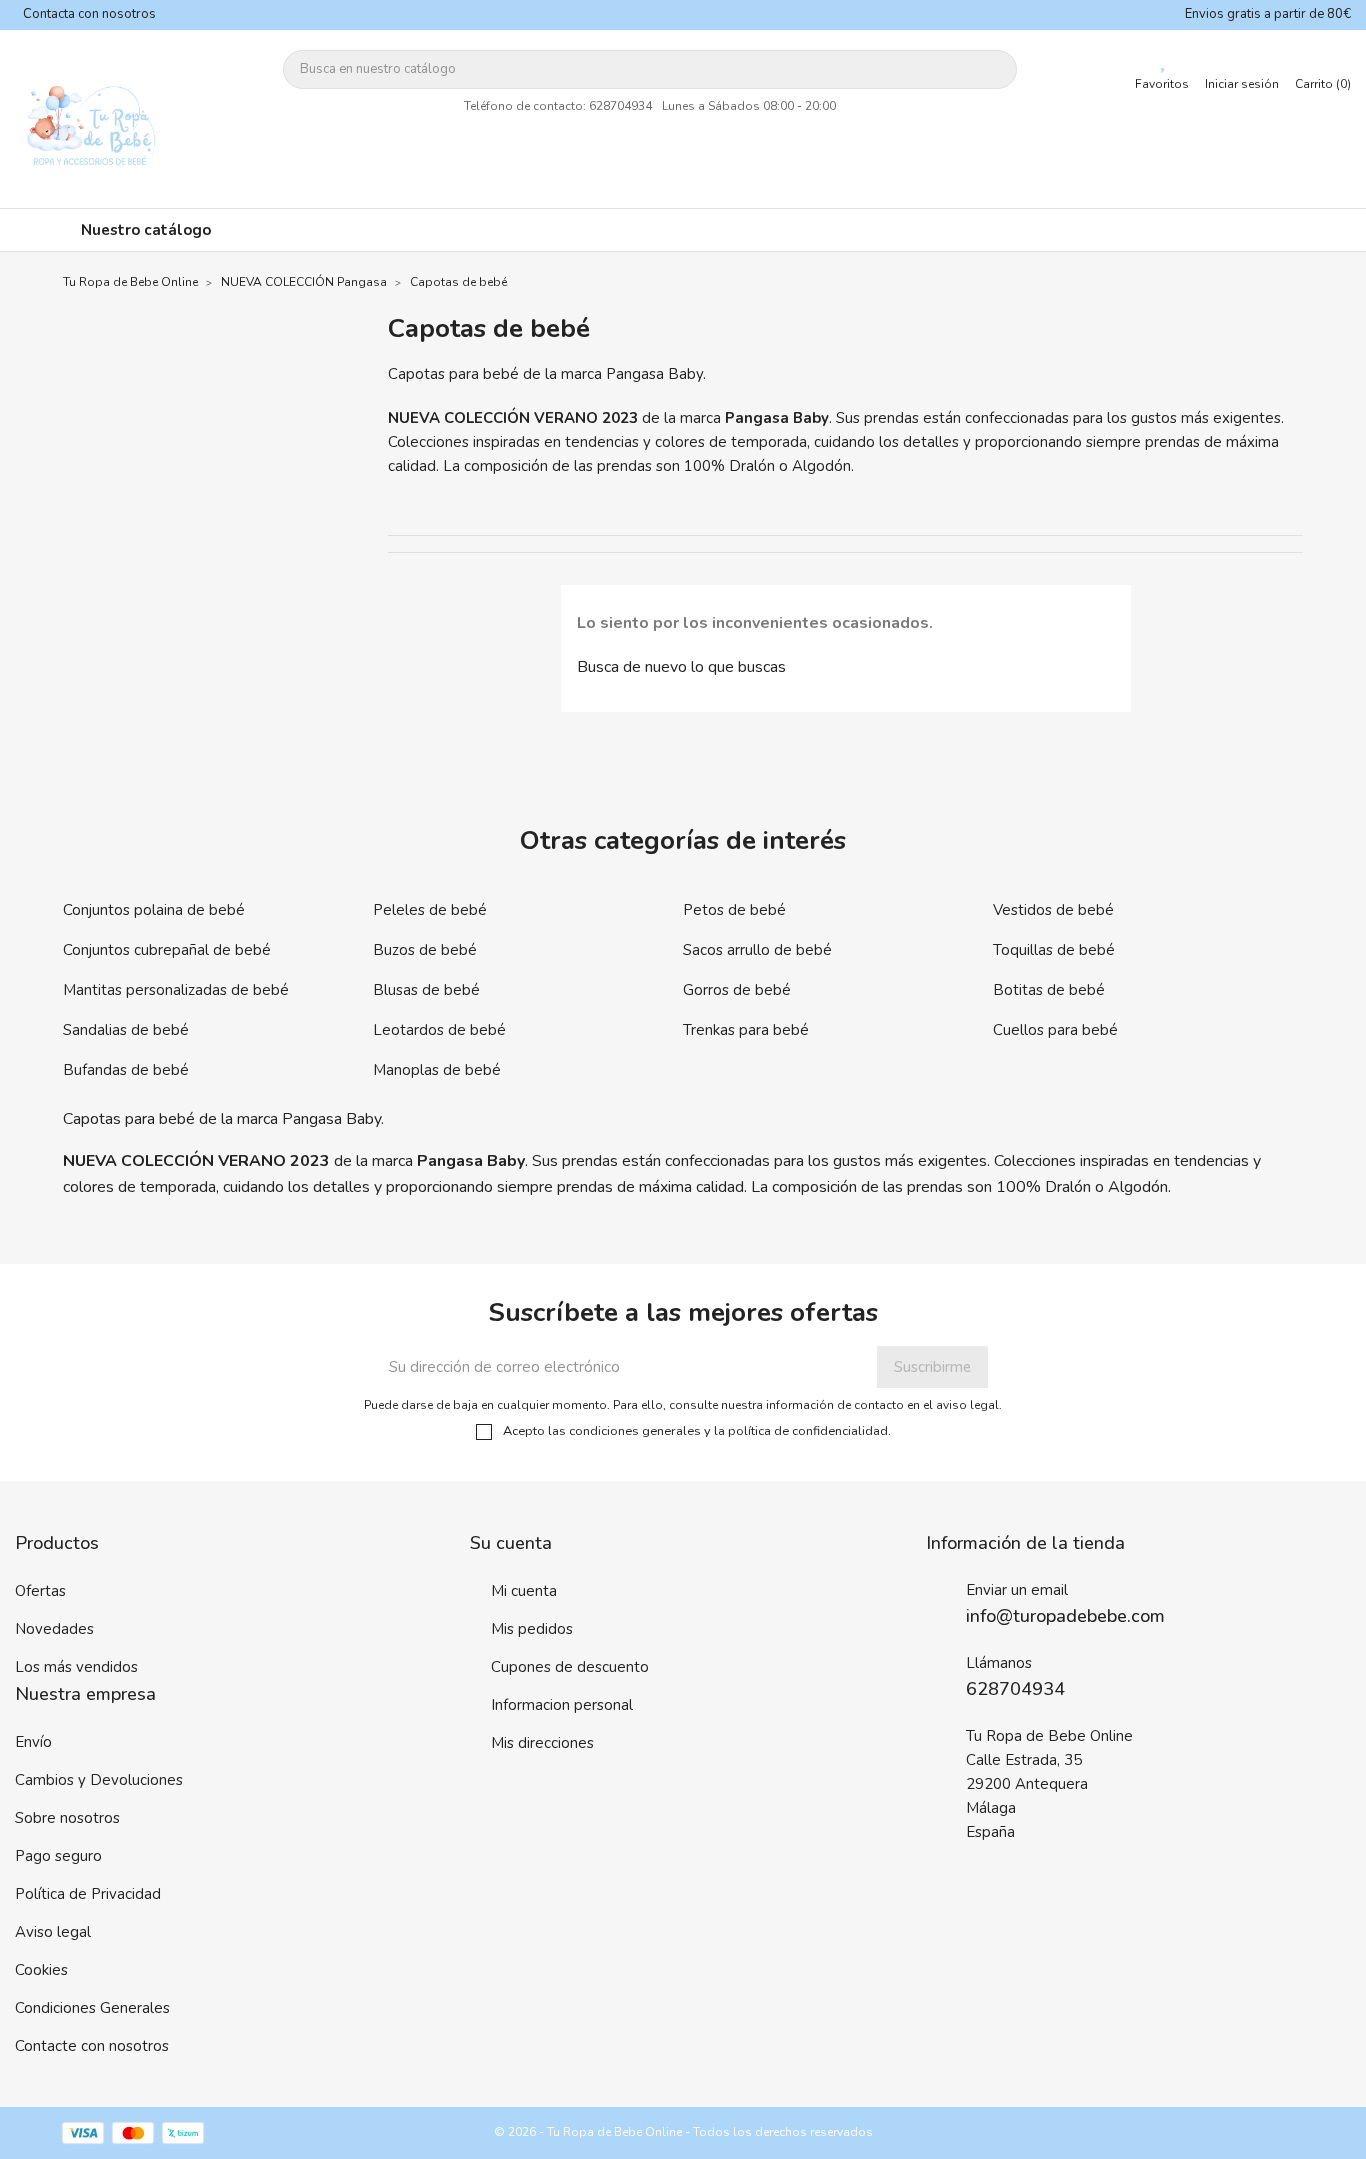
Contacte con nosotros (92, 2046)
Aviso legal (53, 1932)
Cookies (41, 1970)
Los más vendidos (76, 1667)
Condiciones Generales (92, 2008)
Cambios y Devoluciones (99, 1780)
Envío (33, 1742)
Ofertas (40, 1591)
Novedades (54, 1629)
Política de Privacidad (88, 1894)
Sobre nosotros (67, 1818)
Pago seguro (58, 1856)
